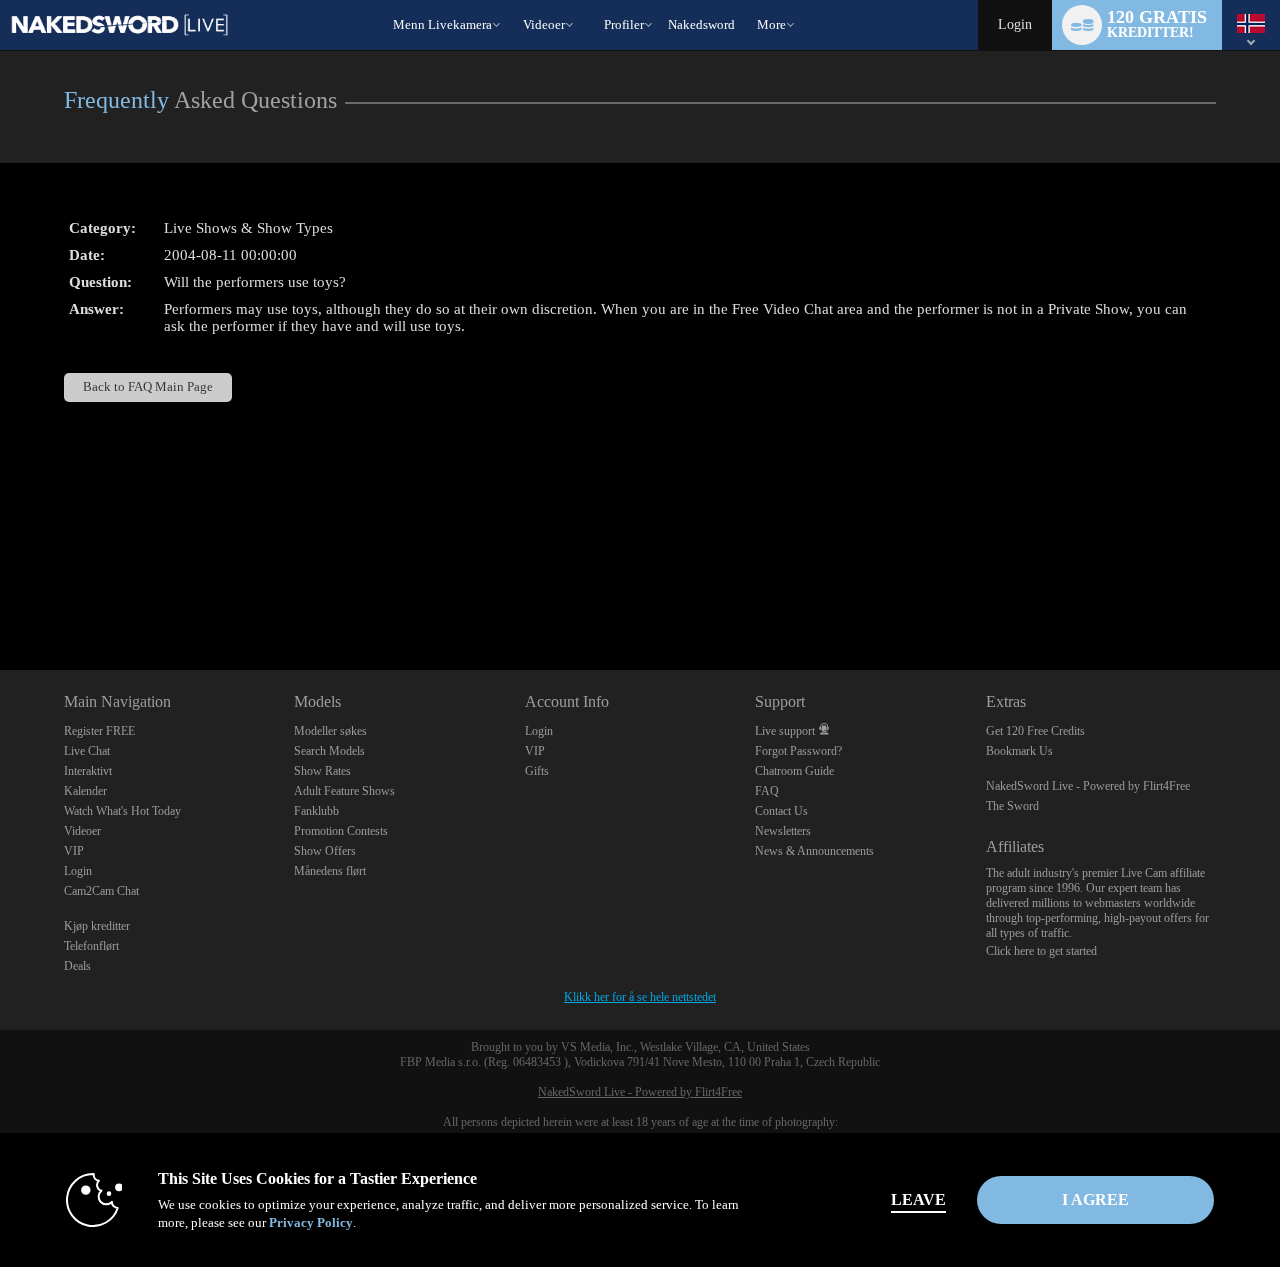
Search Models (329, 751)
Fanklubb (316, 811)
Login (1015, 24)
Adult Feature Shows (344, 791)
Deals (77, 966)
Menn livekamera (442, 24)
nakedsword (701, 24)
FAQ (767, 791)
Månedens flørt (330, 871)
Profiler (624, 24)
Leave (918, 1199)
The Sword (1012, 806)
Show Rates (322, 771)
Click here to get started (1041, 951)
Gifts (537, 771)
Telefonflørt (91, 946)
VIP (74, 851)
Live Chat (87, 751)
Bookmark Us (1019, 751)
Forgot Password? (798, 751)
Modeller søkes (330, 731)
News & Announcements (814, 851)
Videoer (544, 24)
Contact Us (781, 811)
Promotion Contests (341, 831)
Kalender (85, 791)
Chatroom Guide (794, 771)
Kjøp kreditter (97, 926)
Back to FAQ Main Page (148, 387)
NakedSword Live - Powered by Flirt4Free (1088, 786)
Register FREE (99, 731)
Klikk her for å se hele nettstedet (640, 997)
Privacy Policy (311, 1222)
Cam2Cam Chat (101, 891)
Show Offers (325, 851)
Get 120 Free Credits (1035, 731)
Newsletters (783, 831)
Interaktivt (88, 771)
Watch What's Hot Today (122, 811)
